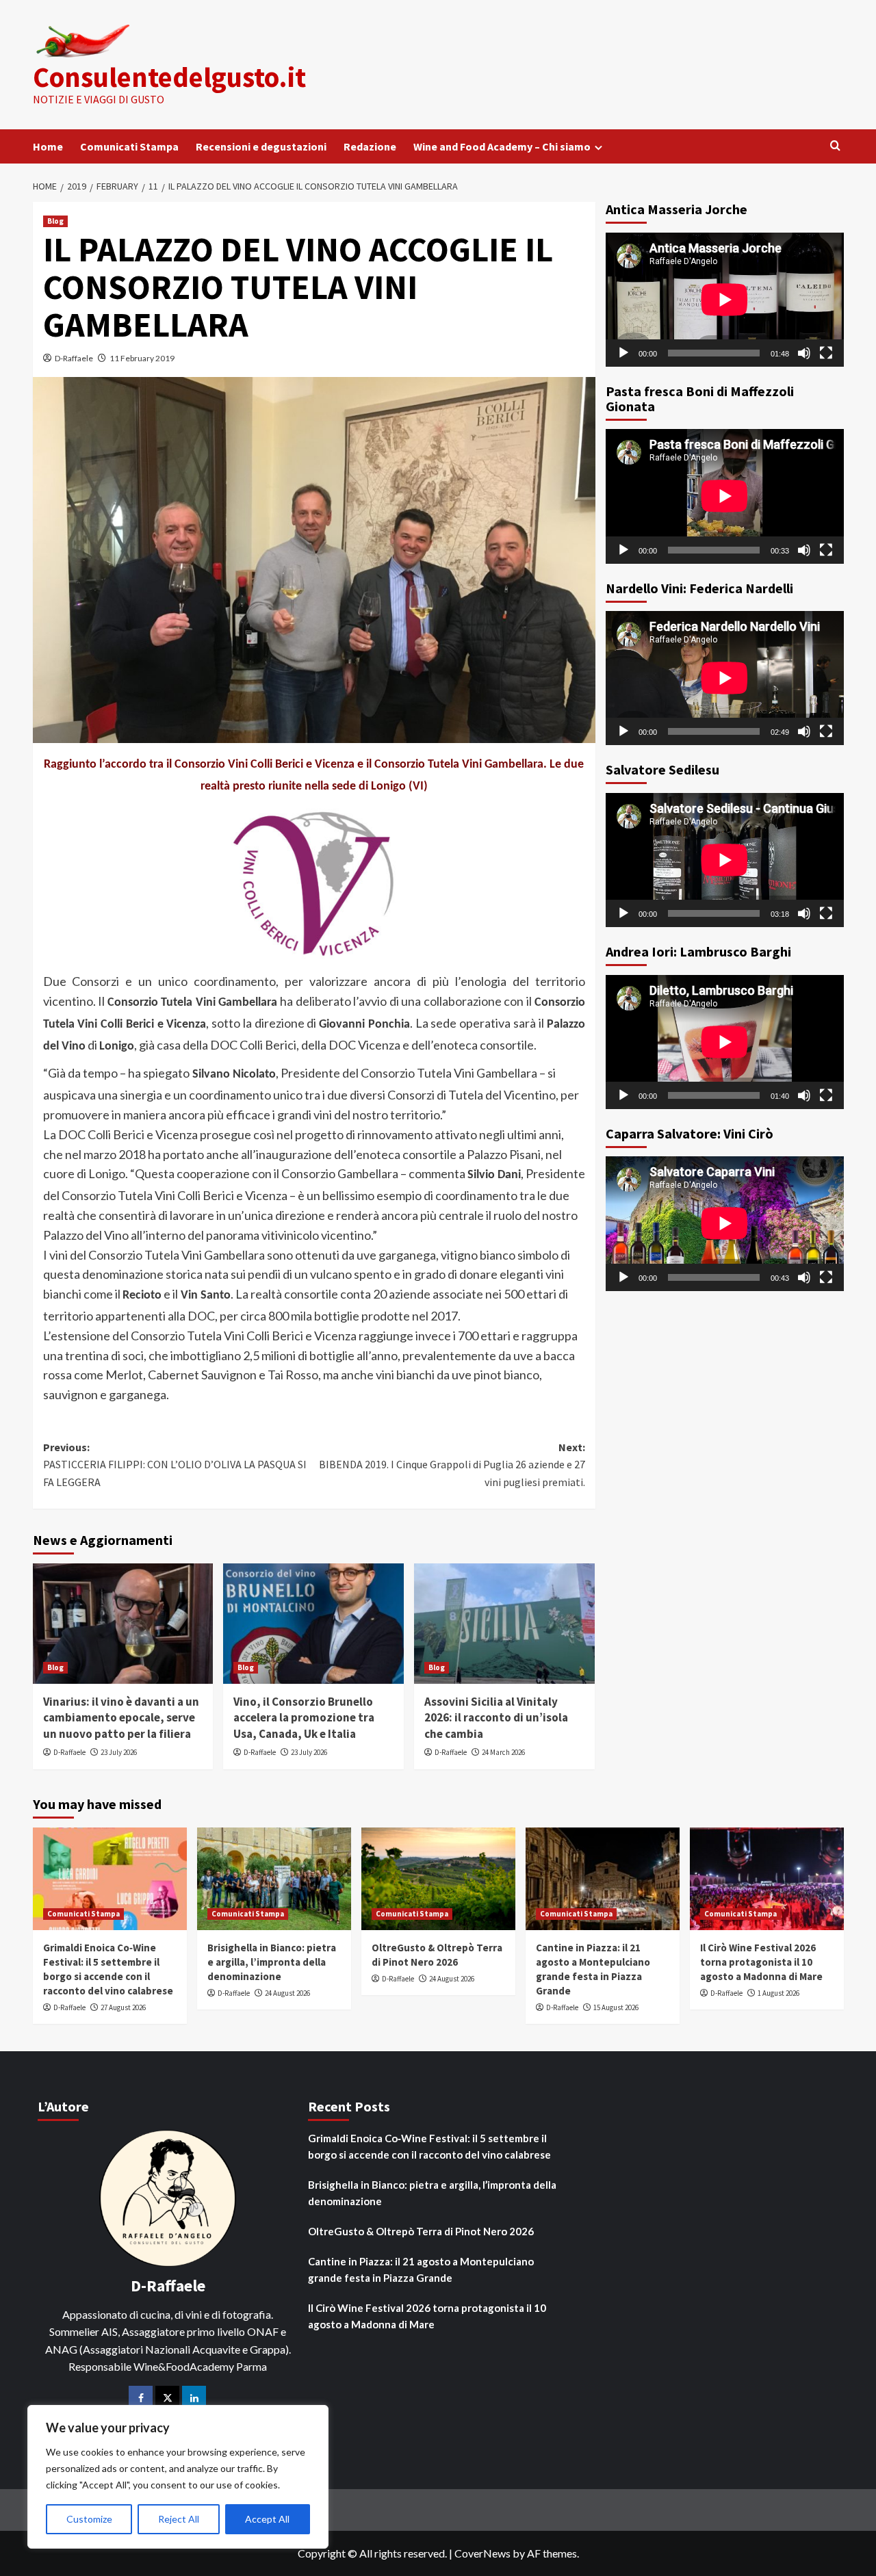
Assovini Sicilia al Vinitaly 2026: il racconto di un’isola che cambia (496, 1718)
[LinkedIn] (194, 2398)
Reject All (179, 2519)
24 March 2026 (503, 1752)
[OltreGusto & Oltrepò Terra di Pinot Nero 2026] (438, 1879)
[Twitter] (167, 2398)
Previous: (175, 1465)
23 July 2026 (119, 1752)
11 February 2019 (142, 358)
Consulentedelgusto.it (169, 77)
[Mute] (804, 352)
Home (48, 146)
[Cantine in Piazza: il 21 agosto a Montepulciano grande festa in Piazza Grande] (603, 1879)
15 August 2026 (616, 2007)
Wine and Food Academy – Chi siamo (502, 146)
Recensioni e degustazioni (261, 146)
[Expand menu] (598, 147)
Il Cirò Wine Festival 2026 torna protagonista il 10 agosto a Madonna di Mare (761, 1962)
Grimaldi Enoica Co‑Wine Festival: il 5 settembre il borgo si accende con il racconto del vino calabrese (429, 2146)
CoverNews (482, 2553)
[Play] (623, 352)
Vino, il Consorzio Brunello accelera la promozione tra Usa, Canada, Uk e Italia (304, 1718)
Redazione (370, 146)
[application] (725, 300)
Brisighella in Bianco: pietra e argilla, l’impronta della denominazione (272, 1962)
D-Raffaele (74, 358)
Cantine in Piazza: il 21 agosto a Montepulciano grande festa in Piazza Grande (421, 2269)
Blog (55, 221)
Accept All (267, 2519)
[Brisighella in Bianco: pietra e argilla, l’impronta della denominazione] (274, 1879)
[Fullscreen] (826, 352)
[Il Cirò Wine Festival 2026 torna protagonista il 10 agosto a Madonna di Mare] (767, 1879)
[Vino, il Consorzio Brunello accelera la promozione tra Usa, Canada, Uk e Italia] (313, 1624)
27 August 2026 (123, 2007)
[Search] (835, 146)
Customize (89, 2519)
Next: (452, 1465)
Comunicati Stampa (129, 146)
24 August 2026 (287, 1993)
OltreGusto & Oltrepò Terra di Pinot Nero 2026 (421, 2231)
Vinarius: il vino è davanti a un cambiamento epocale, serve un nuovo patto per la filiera (121, 1718)
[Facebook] (141, 2398)
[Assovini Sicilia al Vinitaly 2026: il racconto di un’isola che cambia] (504, 1624)
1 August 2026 (778, 1993)
